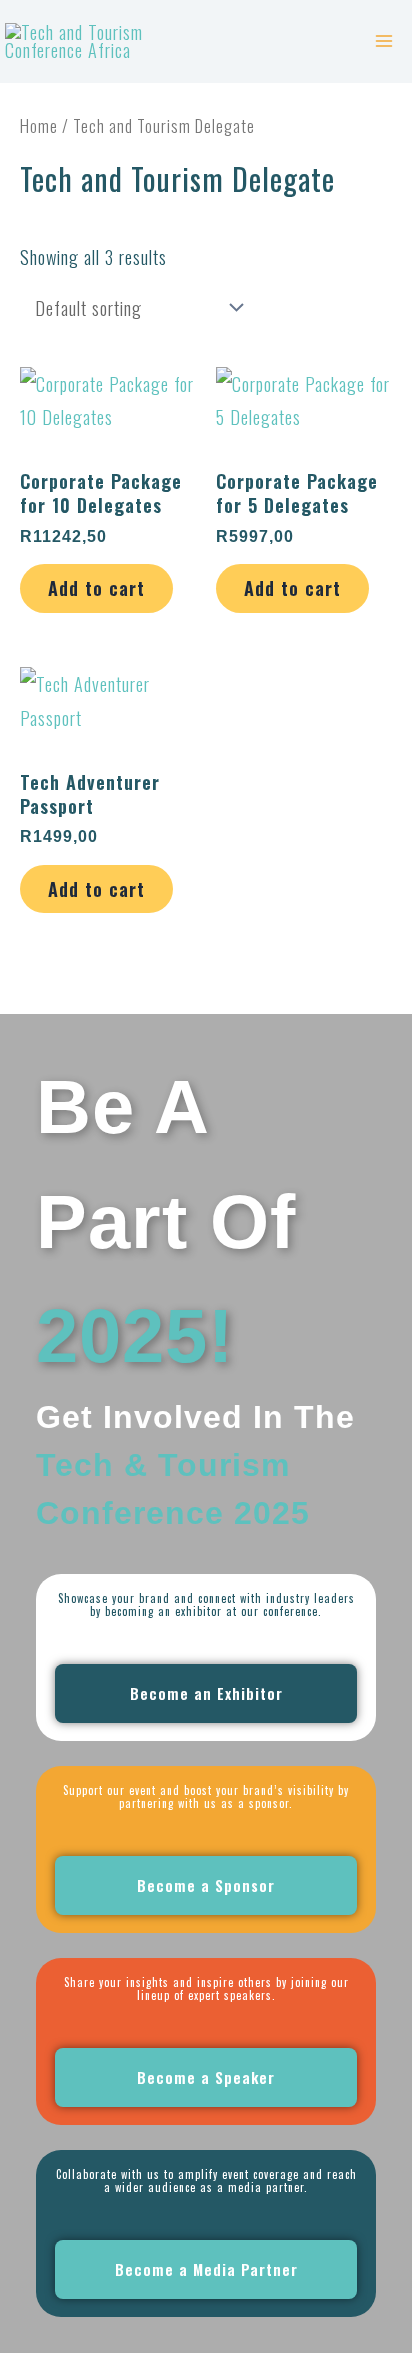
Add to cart (96, 587)
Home (39, 125)
